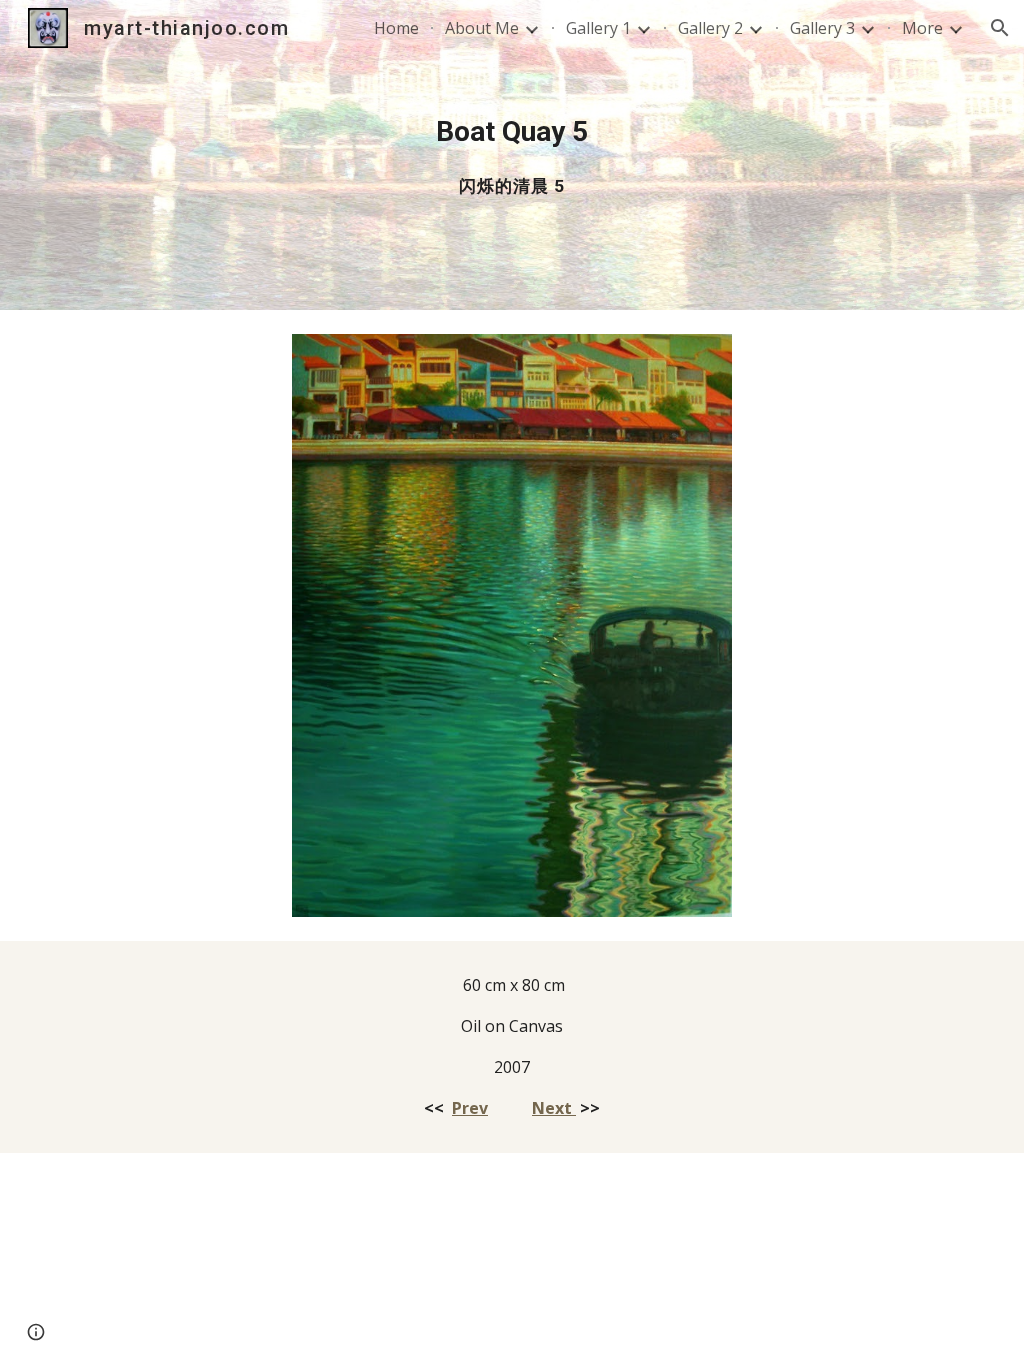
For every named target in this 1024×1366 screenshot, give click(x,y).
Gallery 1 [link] (598, 28)
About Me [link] (482, 28)
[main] (512, 155)
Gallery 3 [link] (822, 28)
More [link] (922, 28)
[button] (1000, 28)
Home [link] (396, 28)
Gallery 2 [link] (710, 28)
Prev (470, 1108)
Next (554, 1108)
